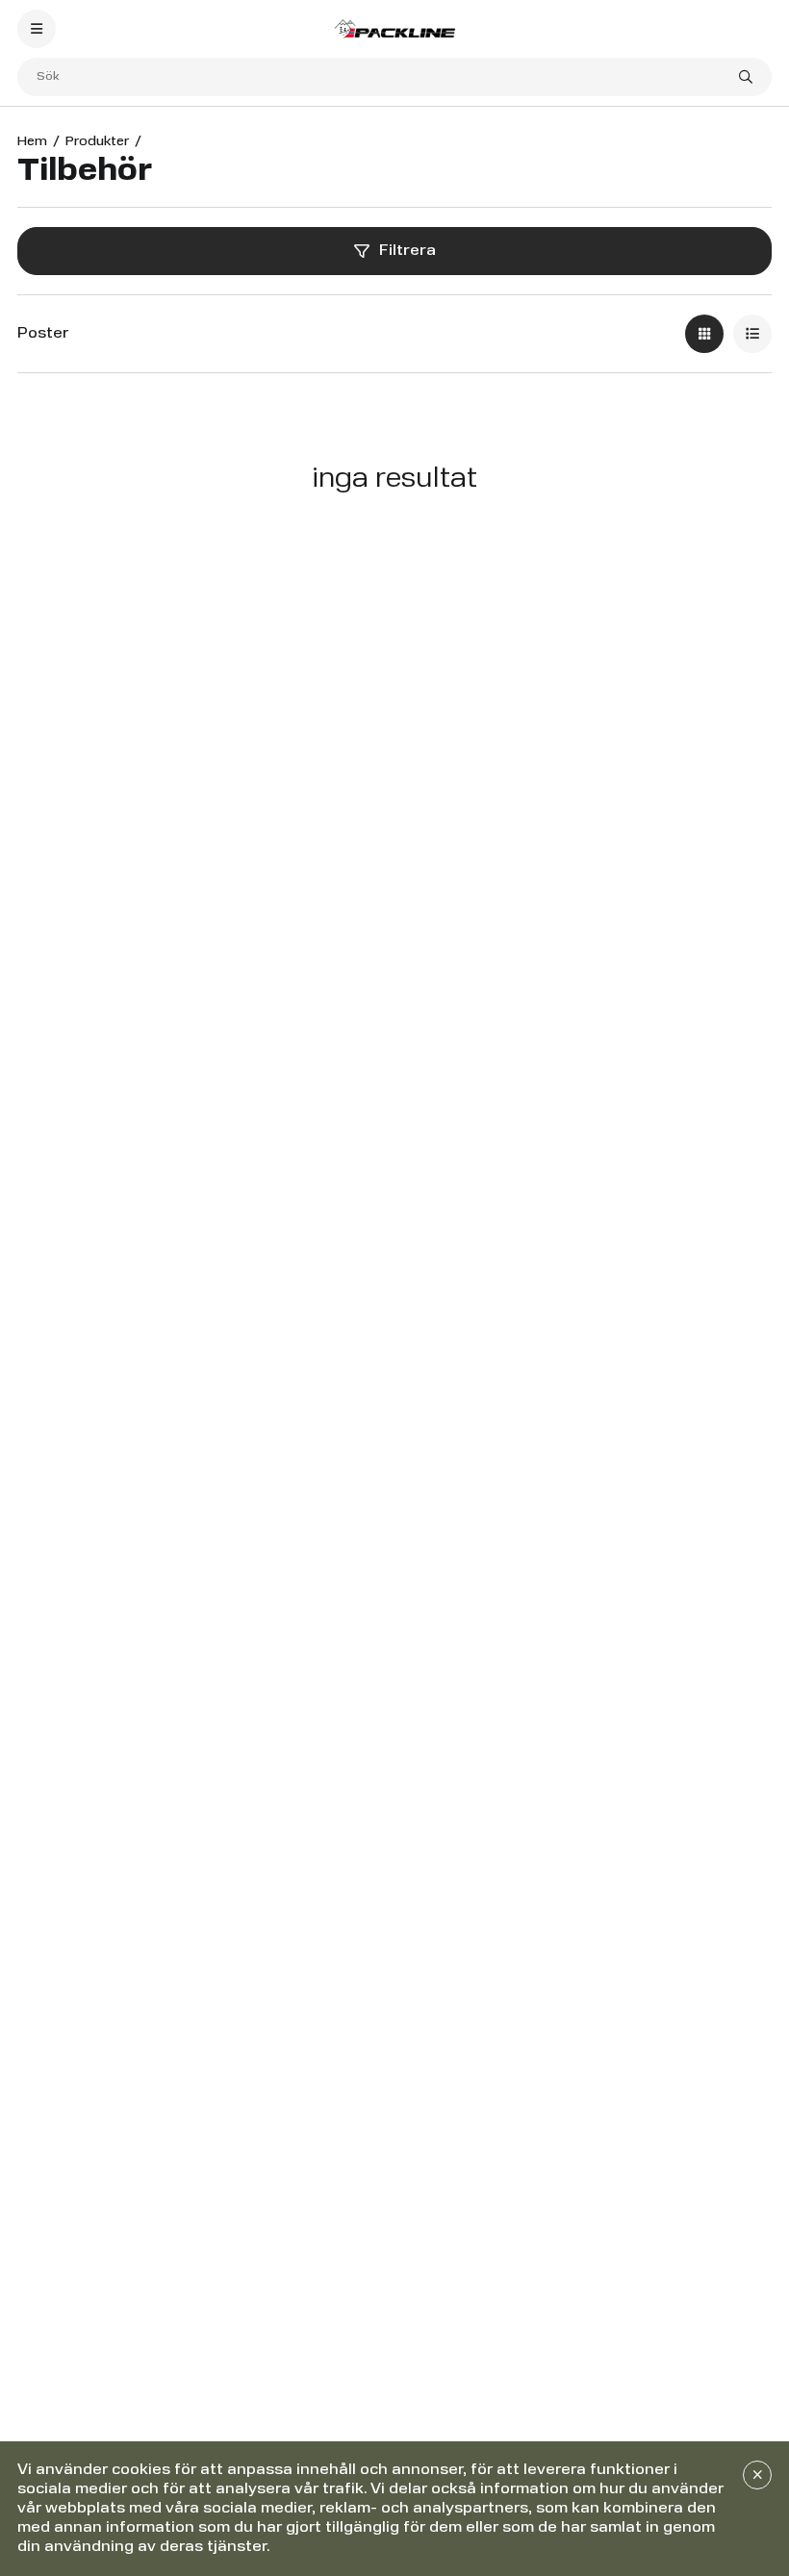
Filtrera (407, 251)
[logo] (394, 28)
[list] (752, 334)
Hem (32, 141)
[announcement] (757, 2475)
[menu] (37, 29)
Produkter (97, 141)
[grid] (704, 334)
